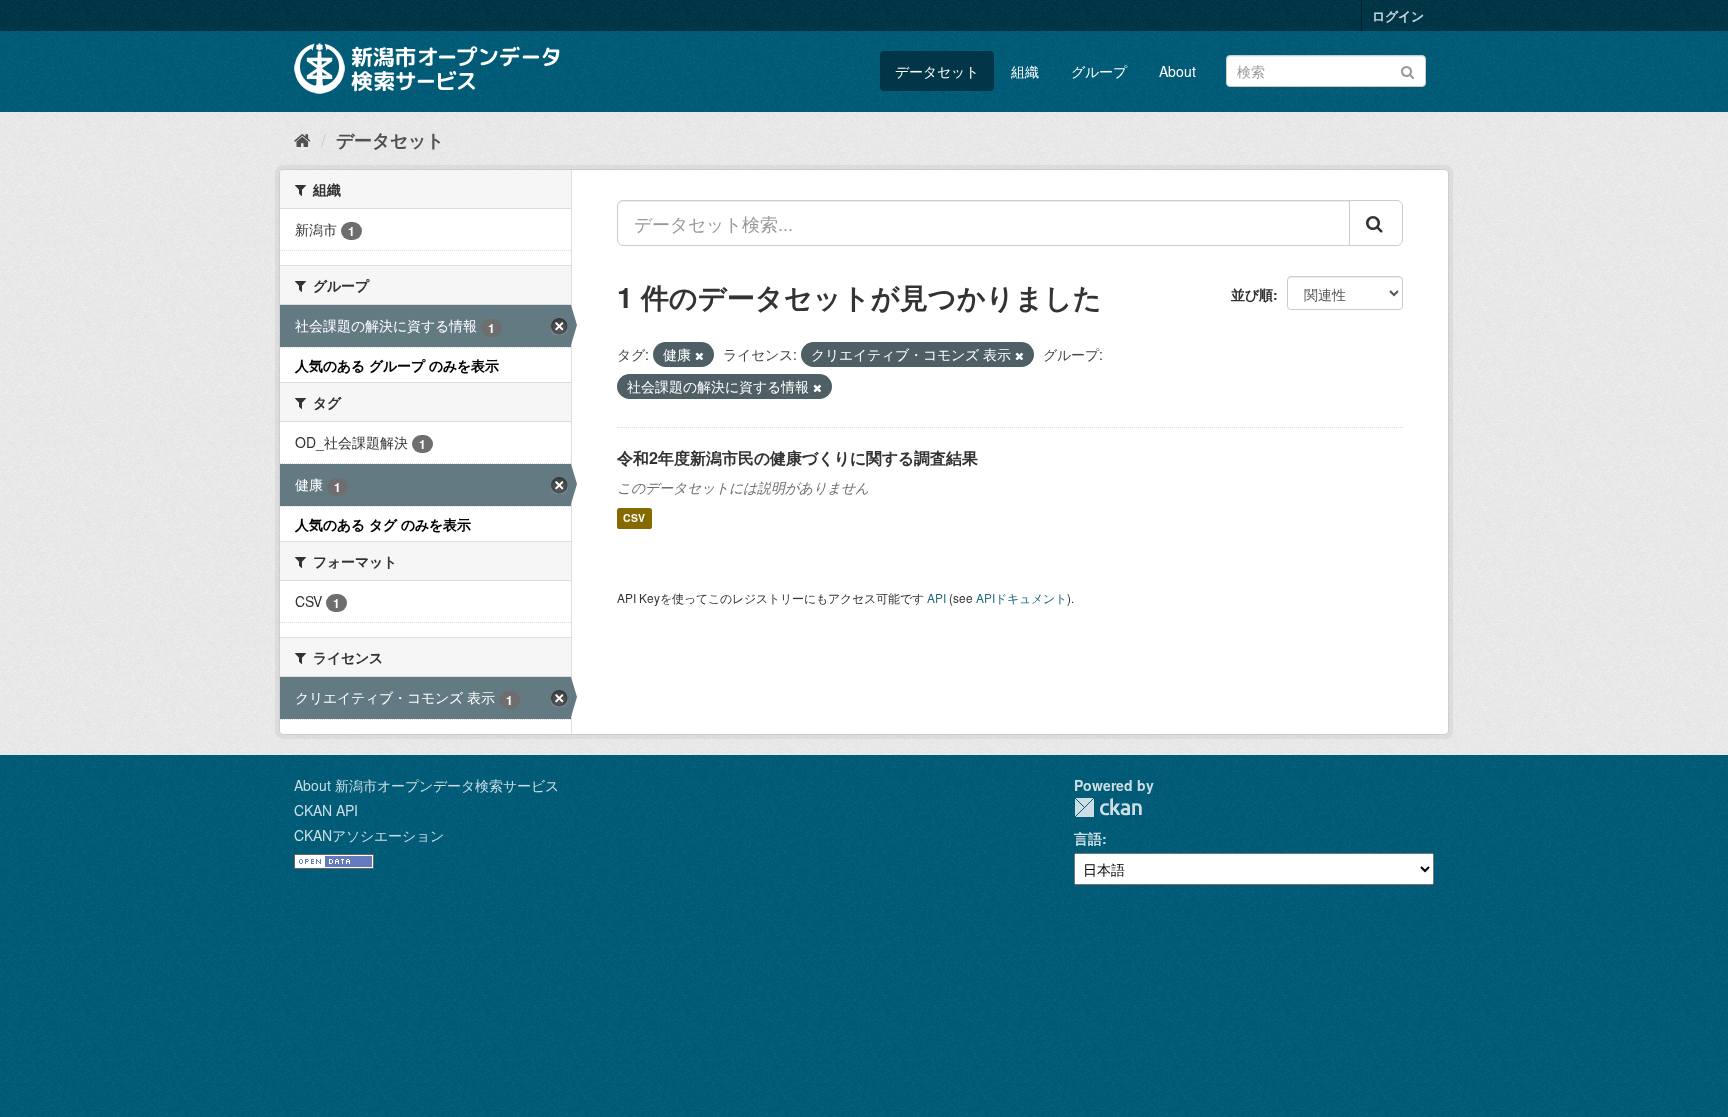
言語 (1088, 838)
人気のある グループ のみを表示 (397, 365)
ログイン (1398, 15)
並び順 (1252, 294)
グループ (1099, 71)
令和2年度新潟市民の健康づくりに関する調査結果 (797, 457)
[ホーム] (302, 139)
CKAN (1108, 807)
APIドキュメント (1021, 597)
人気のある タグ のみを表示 (383, 524)
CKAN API (326, 810)
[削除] (699, 355)
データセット (937, 71)
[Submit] (1407, 69)
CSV (634, 518)
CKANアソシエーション (369, 835)
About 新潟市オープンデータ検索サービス (426, 785)
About (1177, 71)
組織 (1025, 71)
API (936, 597)
